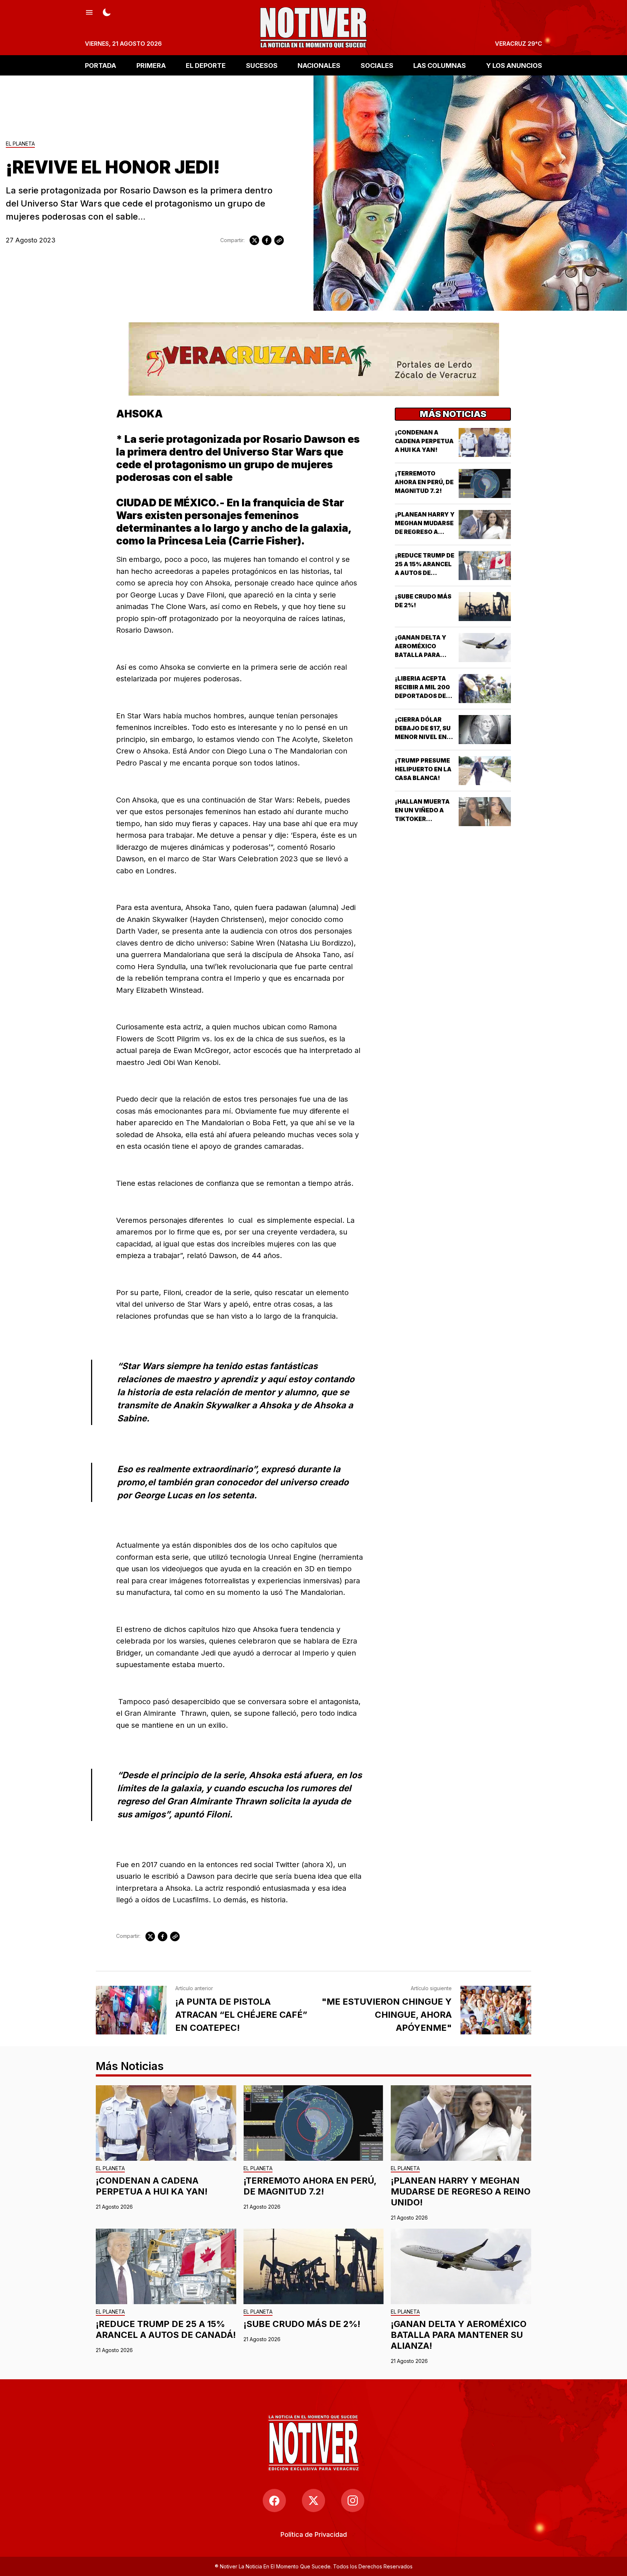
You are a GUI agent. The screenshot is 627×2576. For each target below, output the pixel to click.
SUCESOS (262, 65)
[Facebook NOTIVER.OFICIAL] (274, 2501)
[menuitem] (314, 2534)
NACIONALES (319, 65)
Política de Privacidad (314, 2534)
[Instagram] (353, 2501)
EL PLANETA (20, 144)
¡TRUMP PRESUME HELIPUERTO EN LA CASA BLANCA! (423, 769)
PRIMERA (151, 65)
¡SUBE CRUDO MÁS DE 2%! (302, 2324)
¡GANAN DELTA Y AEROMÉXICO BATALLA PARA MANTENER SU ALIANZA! (421, 655)
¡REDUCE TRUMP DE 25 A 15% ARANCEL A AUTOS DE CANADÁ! (166, 2329)
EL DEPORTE (206, 65)
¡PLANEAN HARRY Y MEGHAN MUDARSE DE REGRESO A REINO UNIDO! (461, 2191)
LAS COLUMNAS (440, 65)
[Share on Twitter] (254, 240)
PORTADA (101, 65)
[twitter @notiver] (313, 2501)
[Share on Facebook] (267, 240)
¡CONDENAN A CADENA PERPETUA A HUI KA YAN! (424, 441)
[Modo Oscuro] (107, 12)
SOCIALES (377, 65)
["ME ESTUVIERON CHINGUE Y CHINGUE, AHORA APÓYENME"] (496, 2010)
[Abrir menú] (89, 12)
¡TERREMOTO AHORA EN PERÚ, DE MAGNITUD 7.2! (424, 482)
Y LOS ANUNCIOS (514, 65)
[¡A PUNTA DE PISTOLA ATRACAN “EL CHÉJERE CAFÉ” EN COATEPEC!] (131, 2010)
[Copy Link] (279, 240)
